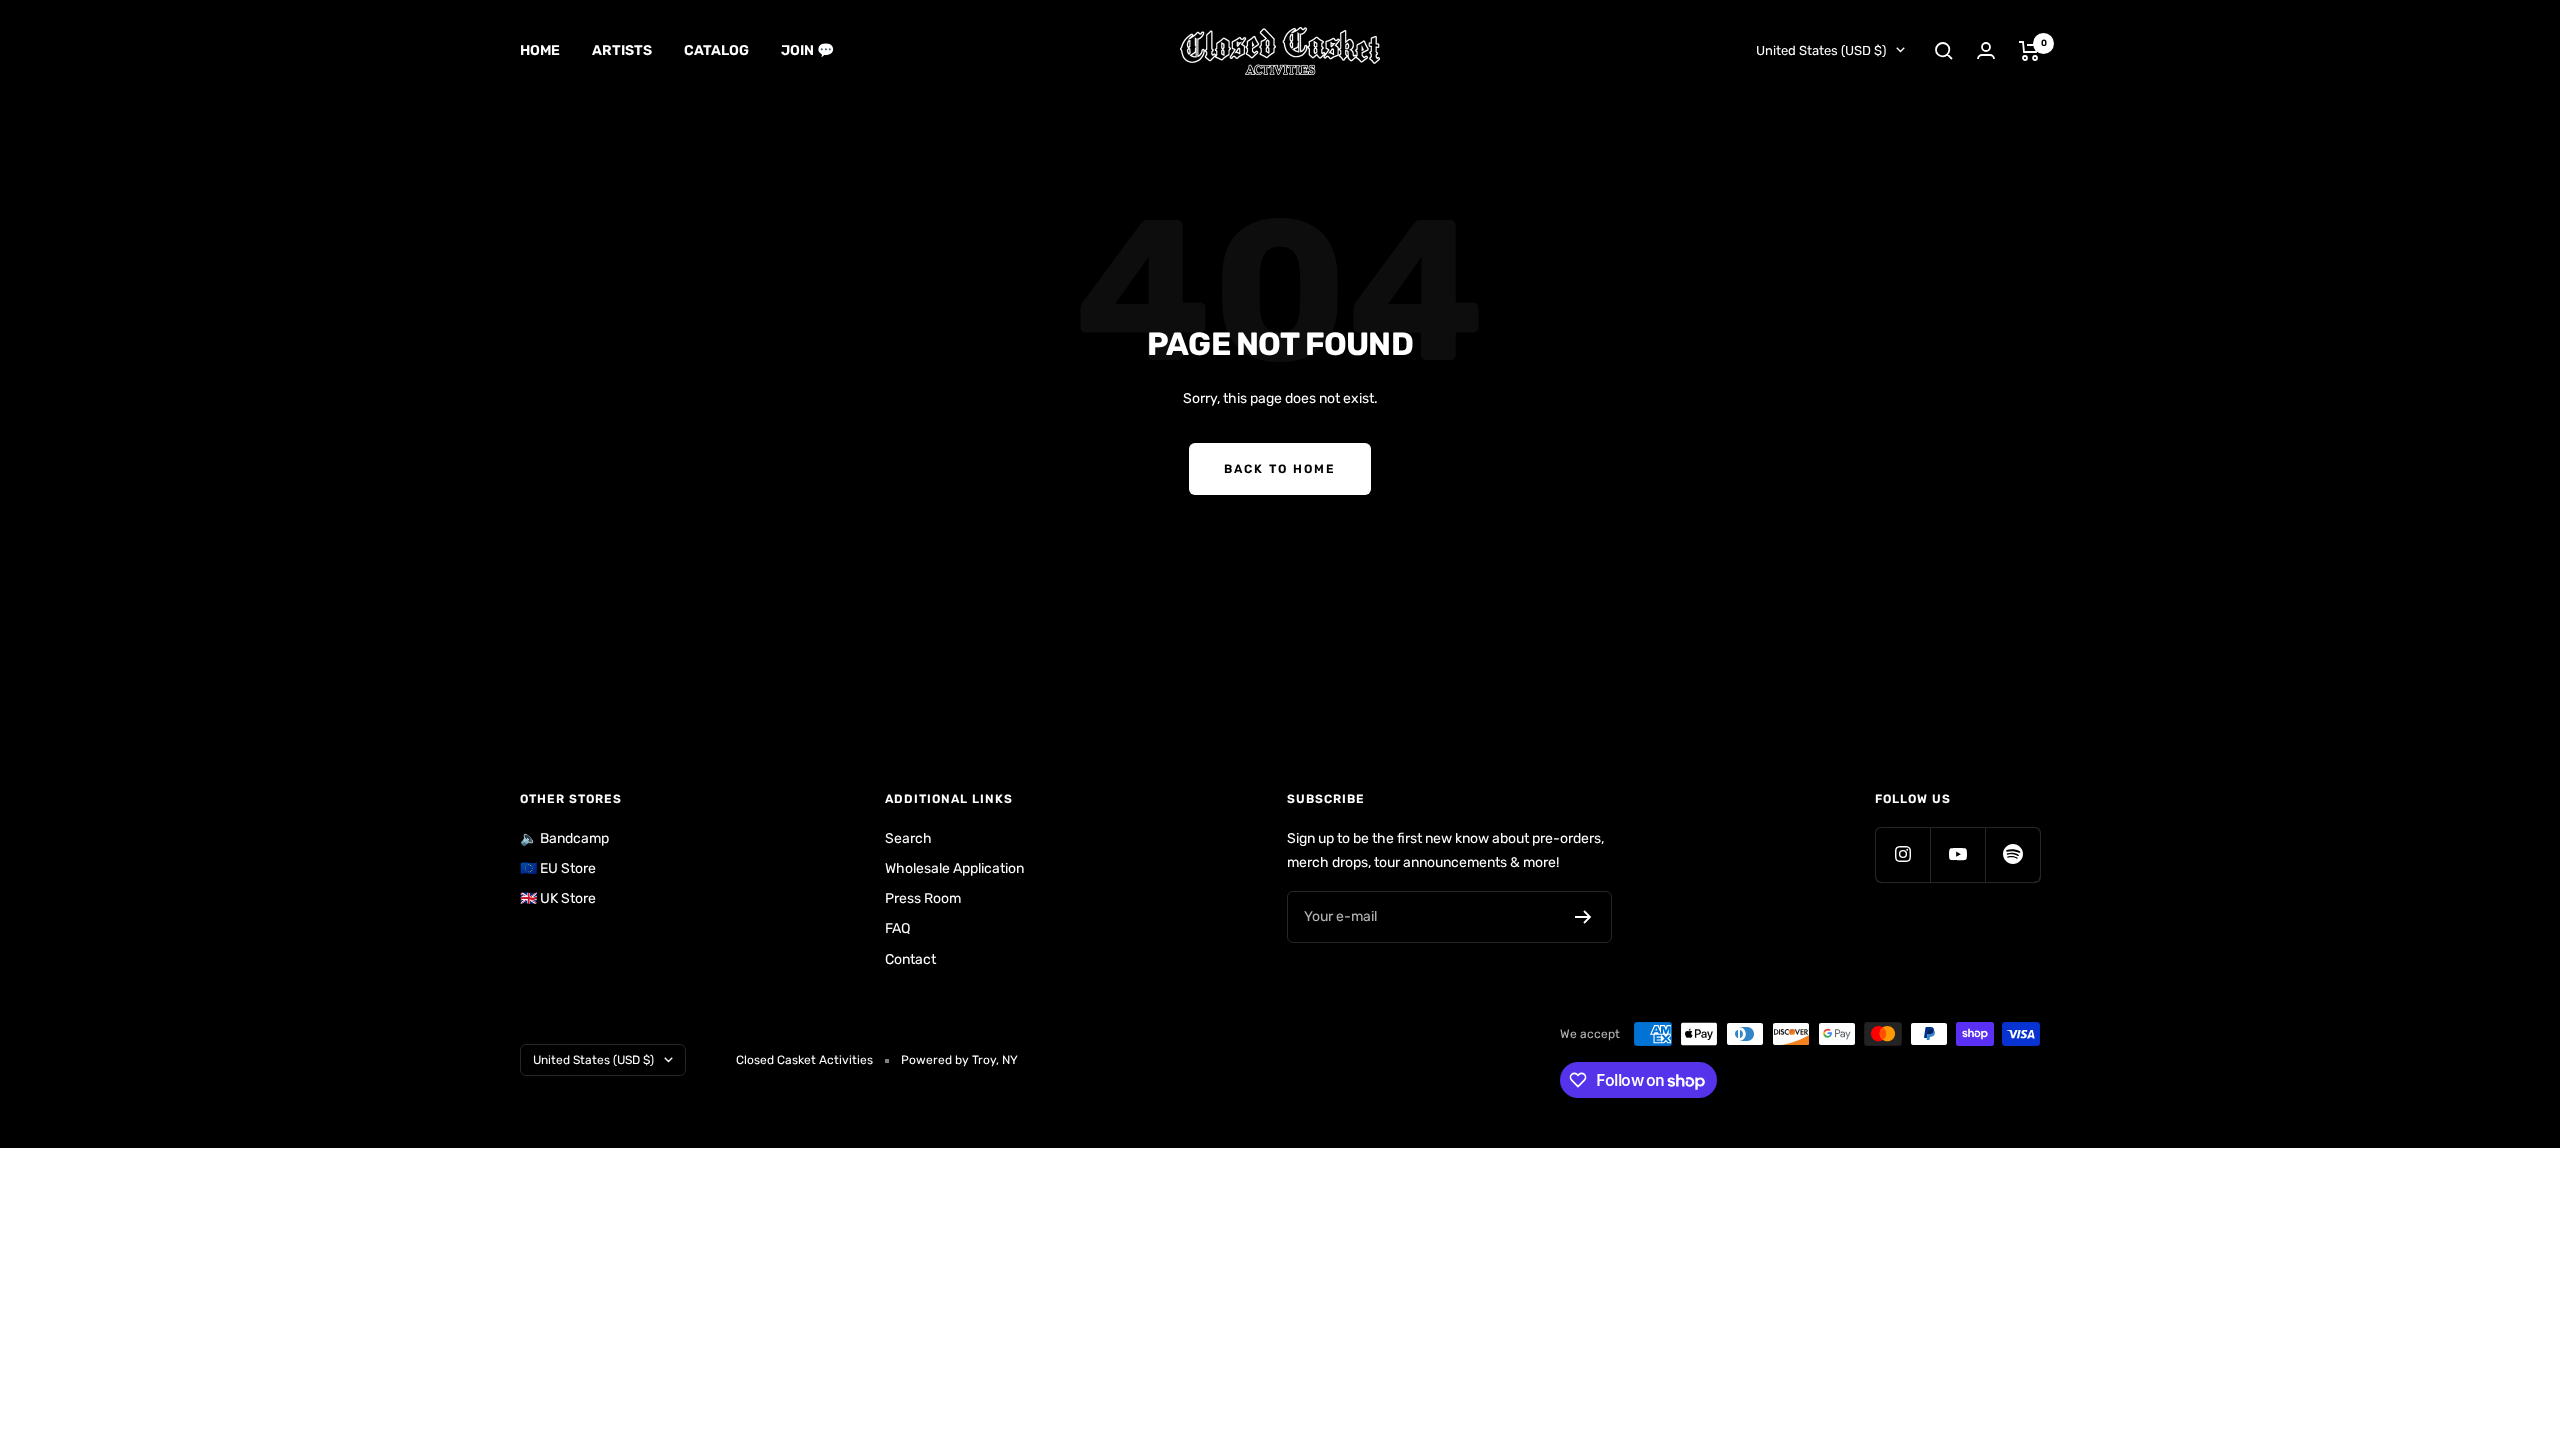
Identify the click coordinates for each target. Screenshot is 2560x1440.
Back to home (1280, 469)
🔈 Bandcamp (564, 838)
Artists (622, 50)
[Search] (1944, 51)
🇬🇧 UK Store (558, 898)
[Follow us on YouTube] (1957, 854)
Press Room (923, 898)
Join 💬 (807, 50)
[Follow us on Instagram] (1902, 854)
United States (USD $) (1821, 50)
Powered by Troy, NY (959, 1060)
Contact (910, 959)
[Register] (1583, 917)
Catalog (716, 50)
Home (540, 50)
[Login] (1986, 50)
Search (908, 838)
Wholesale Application (954, 868)
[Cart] (2029, 51)
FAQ (897, 928)
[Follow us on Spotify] (2012, 854)
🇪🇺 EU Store (558, 868)
